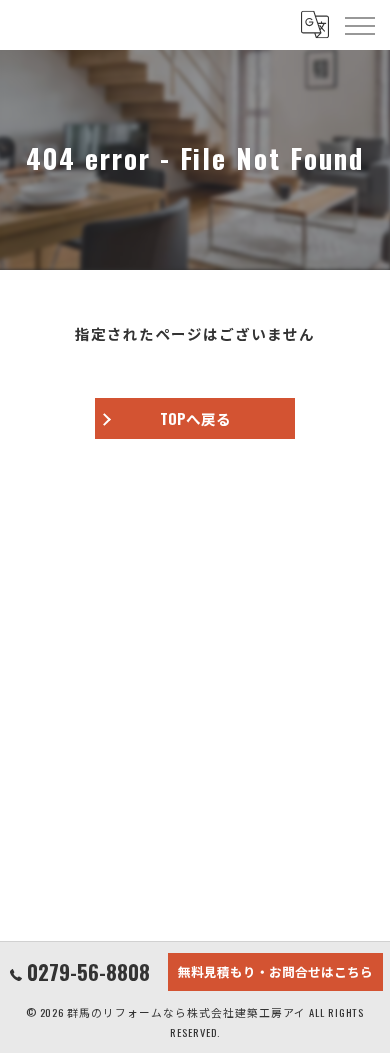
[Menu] (359, 25)
